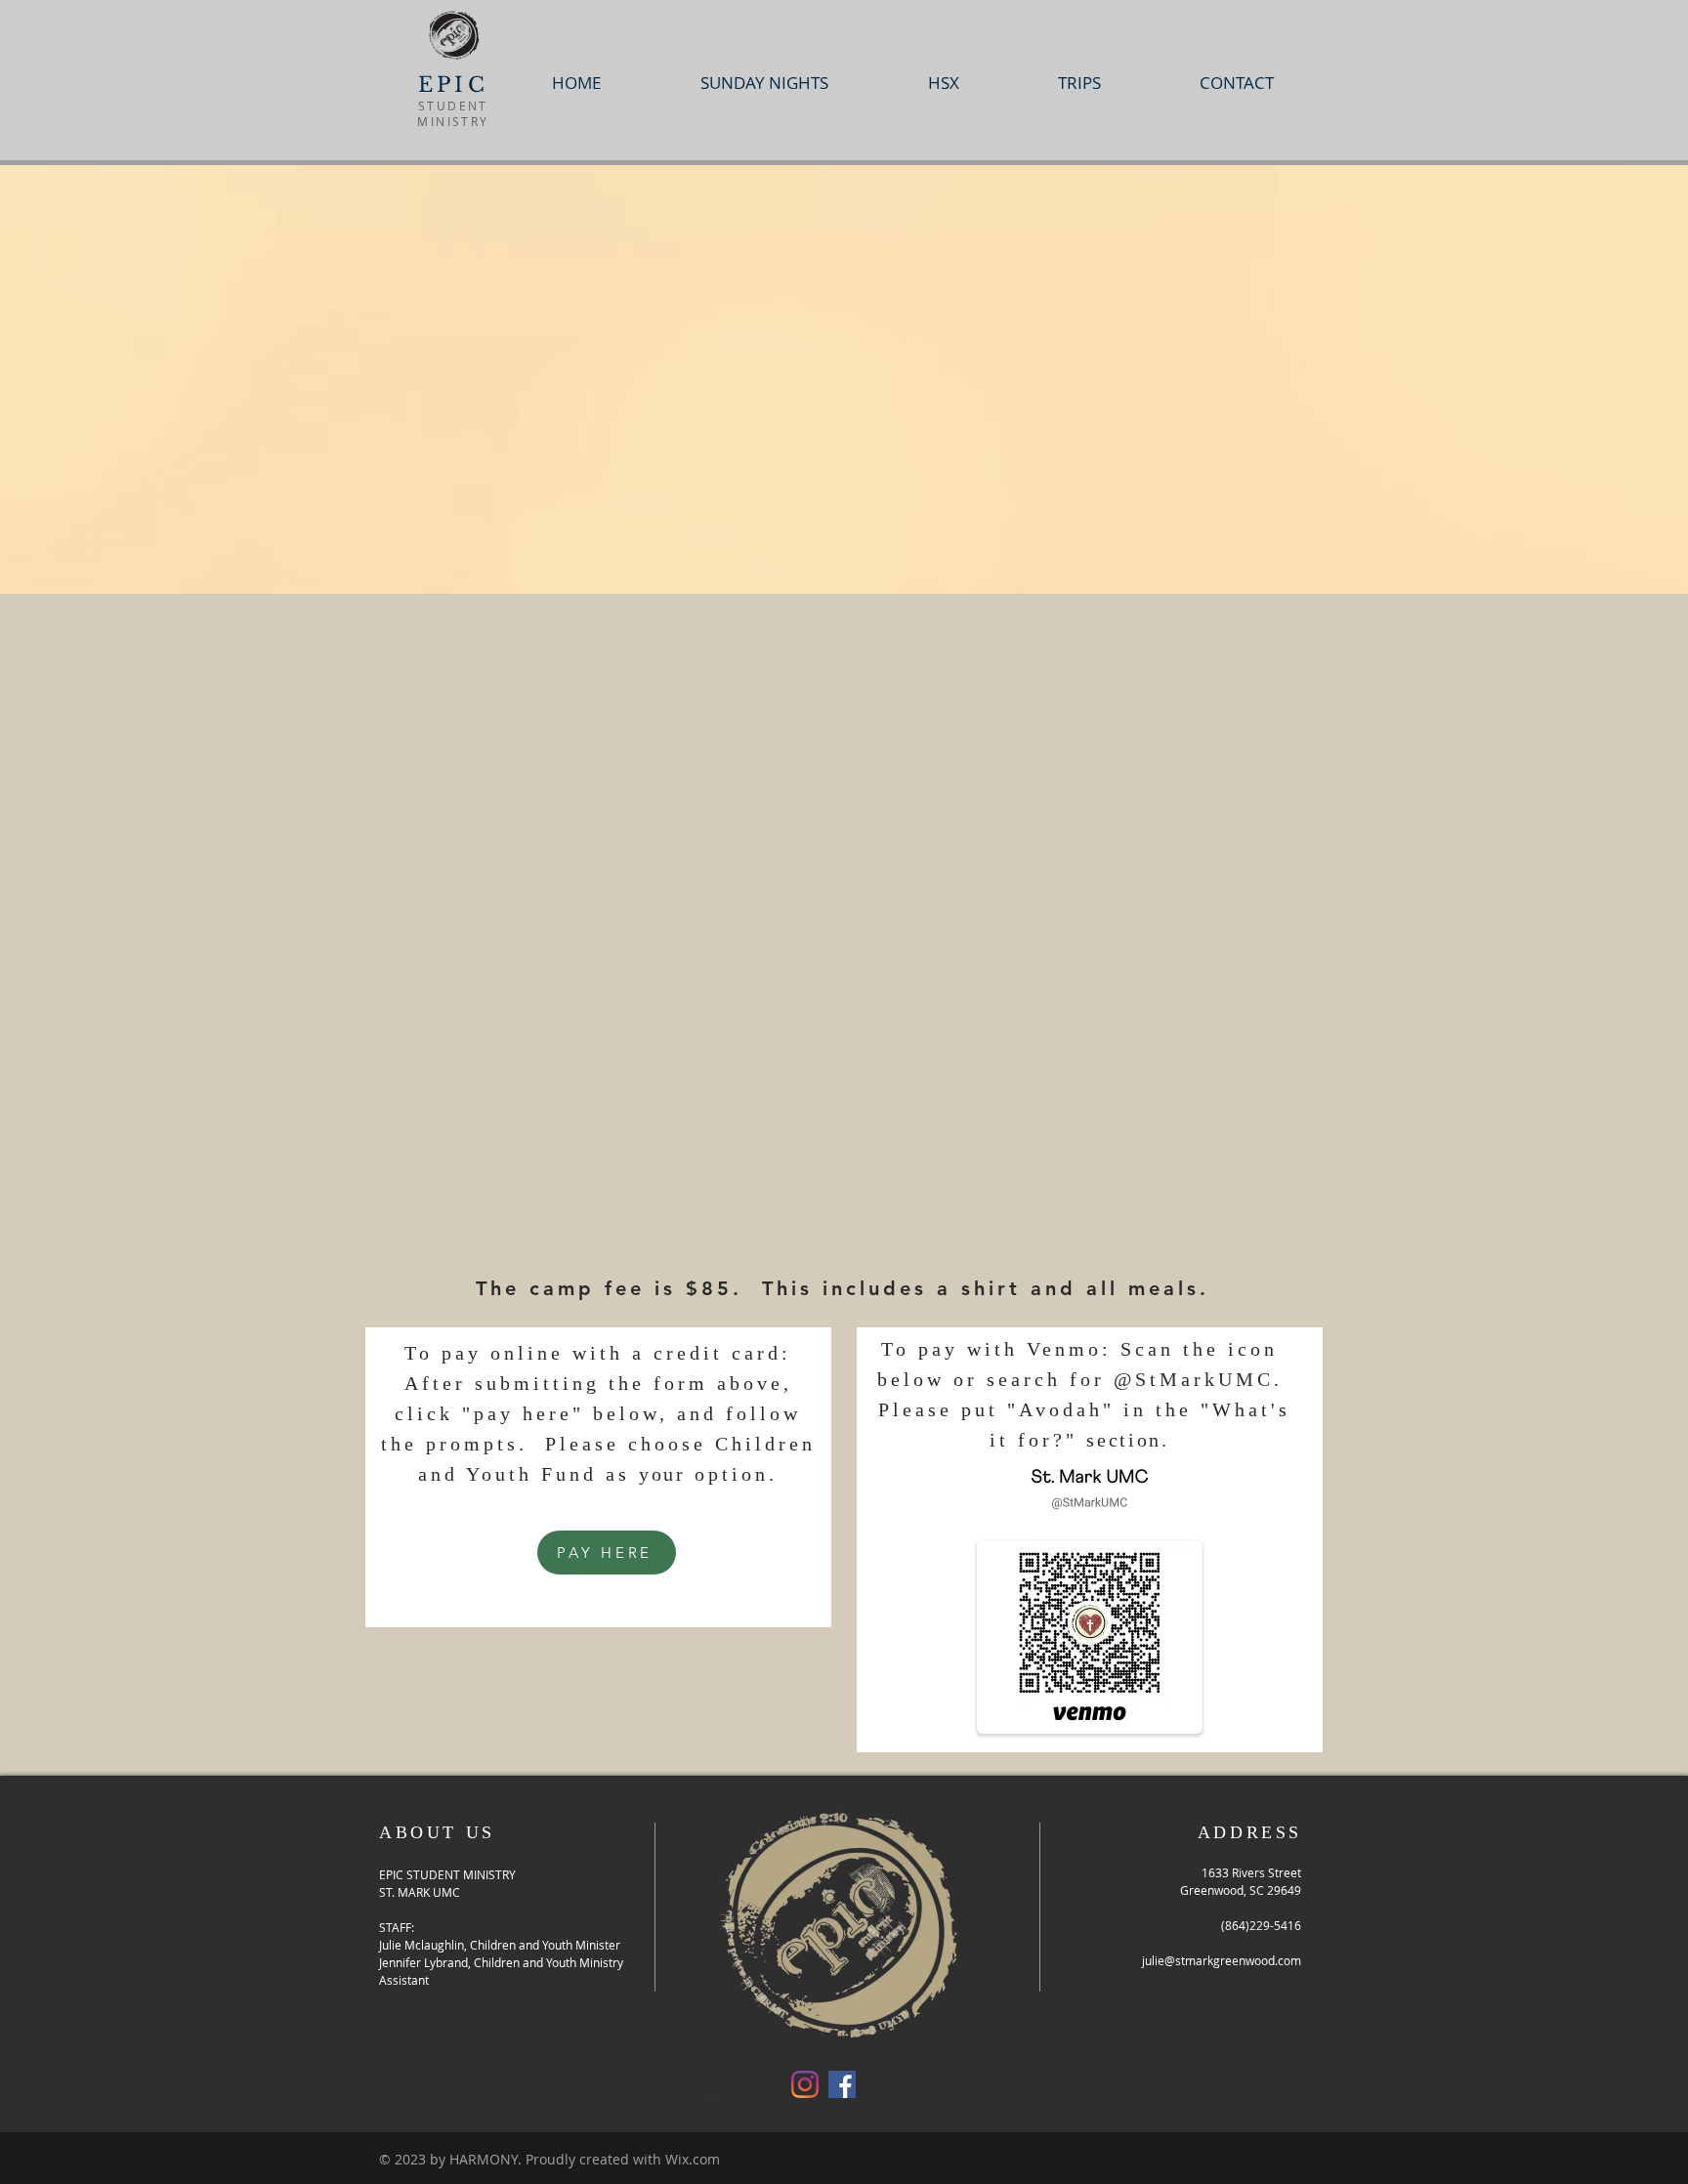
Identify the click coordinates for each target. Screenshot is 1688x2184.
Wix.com (693, 2159)
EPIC (453, 85)
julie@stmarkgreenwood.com (1222, 1960)
